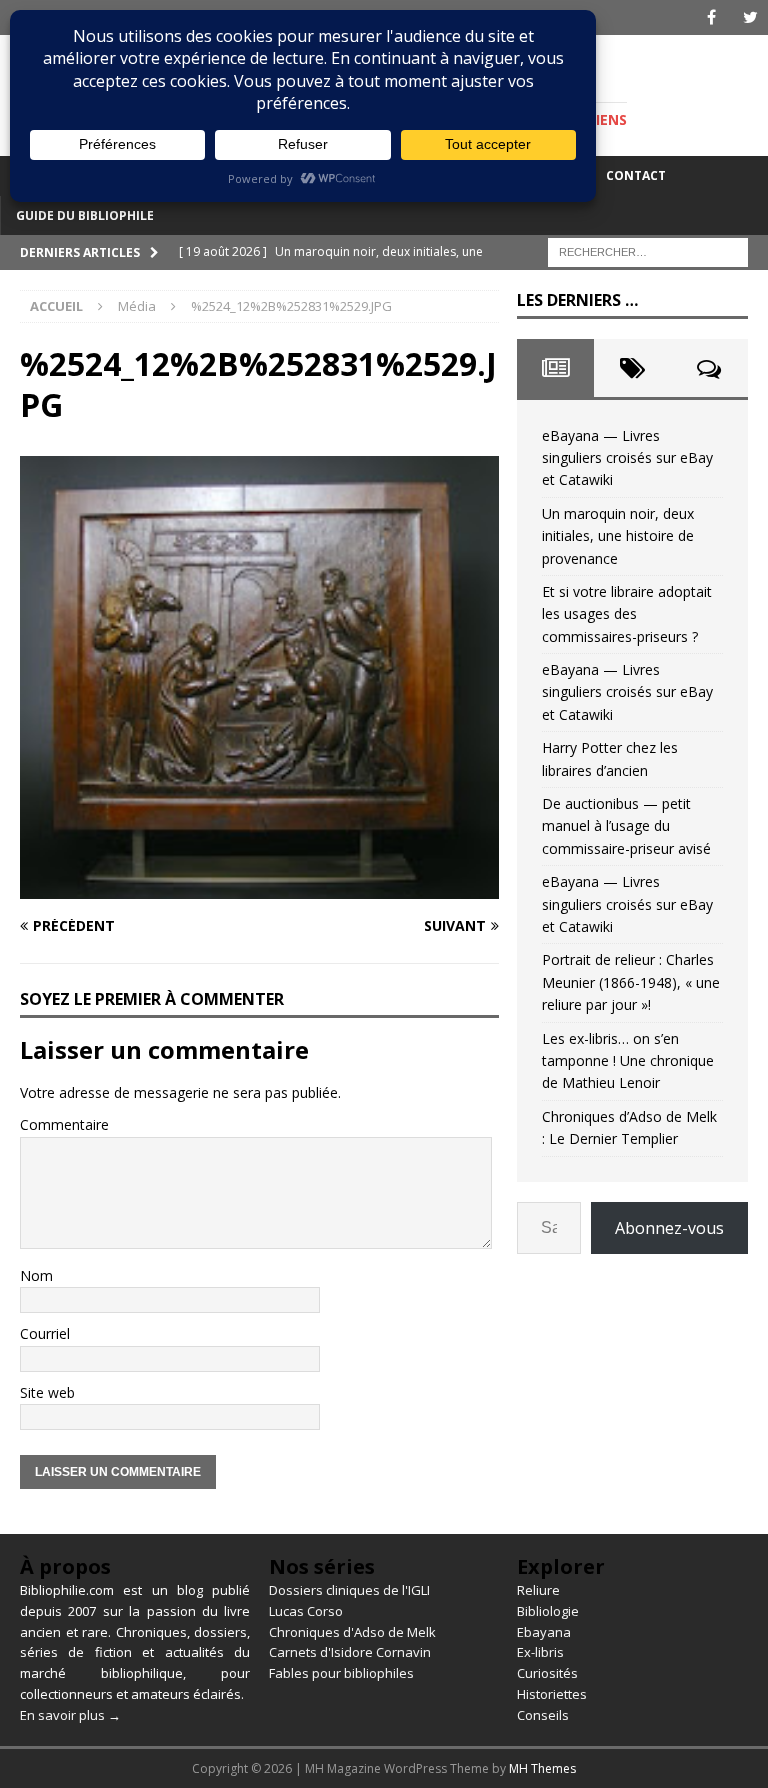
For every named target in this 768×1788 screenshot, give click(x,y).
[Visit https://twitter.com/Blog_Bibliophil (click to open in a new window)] (750, 17)
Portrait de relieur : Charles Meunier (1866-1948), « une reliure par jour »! (631, 982)
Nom (36, 1275)
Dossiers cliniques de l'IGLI (349, 1590)
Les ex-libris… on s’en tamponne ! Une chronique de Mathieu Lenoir (628, 1061)
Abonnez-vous (669, 1228)
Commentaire (64, 1124)
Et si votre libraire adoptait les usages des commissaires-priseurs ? (627, 614)
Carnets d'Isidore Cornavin (350, 1652)
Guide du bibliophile (85, 215)
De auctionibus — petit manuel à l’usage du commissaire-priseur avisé (626, 826)
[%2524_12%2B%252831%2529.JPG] (259, 887)
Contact (636, 175)
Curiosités (547, 1673)
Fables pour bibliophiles (341, 1673)
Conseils (543, 1715)
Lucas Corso (306, 1611)
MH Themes (542, 1768)
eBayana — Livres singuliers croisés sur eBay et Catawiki (627, 458)
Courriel (45, 1333)
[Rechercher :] (648, 250)
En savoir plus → (70, 1715)
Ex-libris (540, 1652)
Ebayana (544, 1632)
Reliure (538, 1590)
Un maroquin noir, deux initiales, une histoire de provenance (618, 536)
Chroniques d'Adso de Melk (352, 1632)
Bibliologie (548, 1611)
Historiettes (552, 1694)
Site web (47, 1392)
